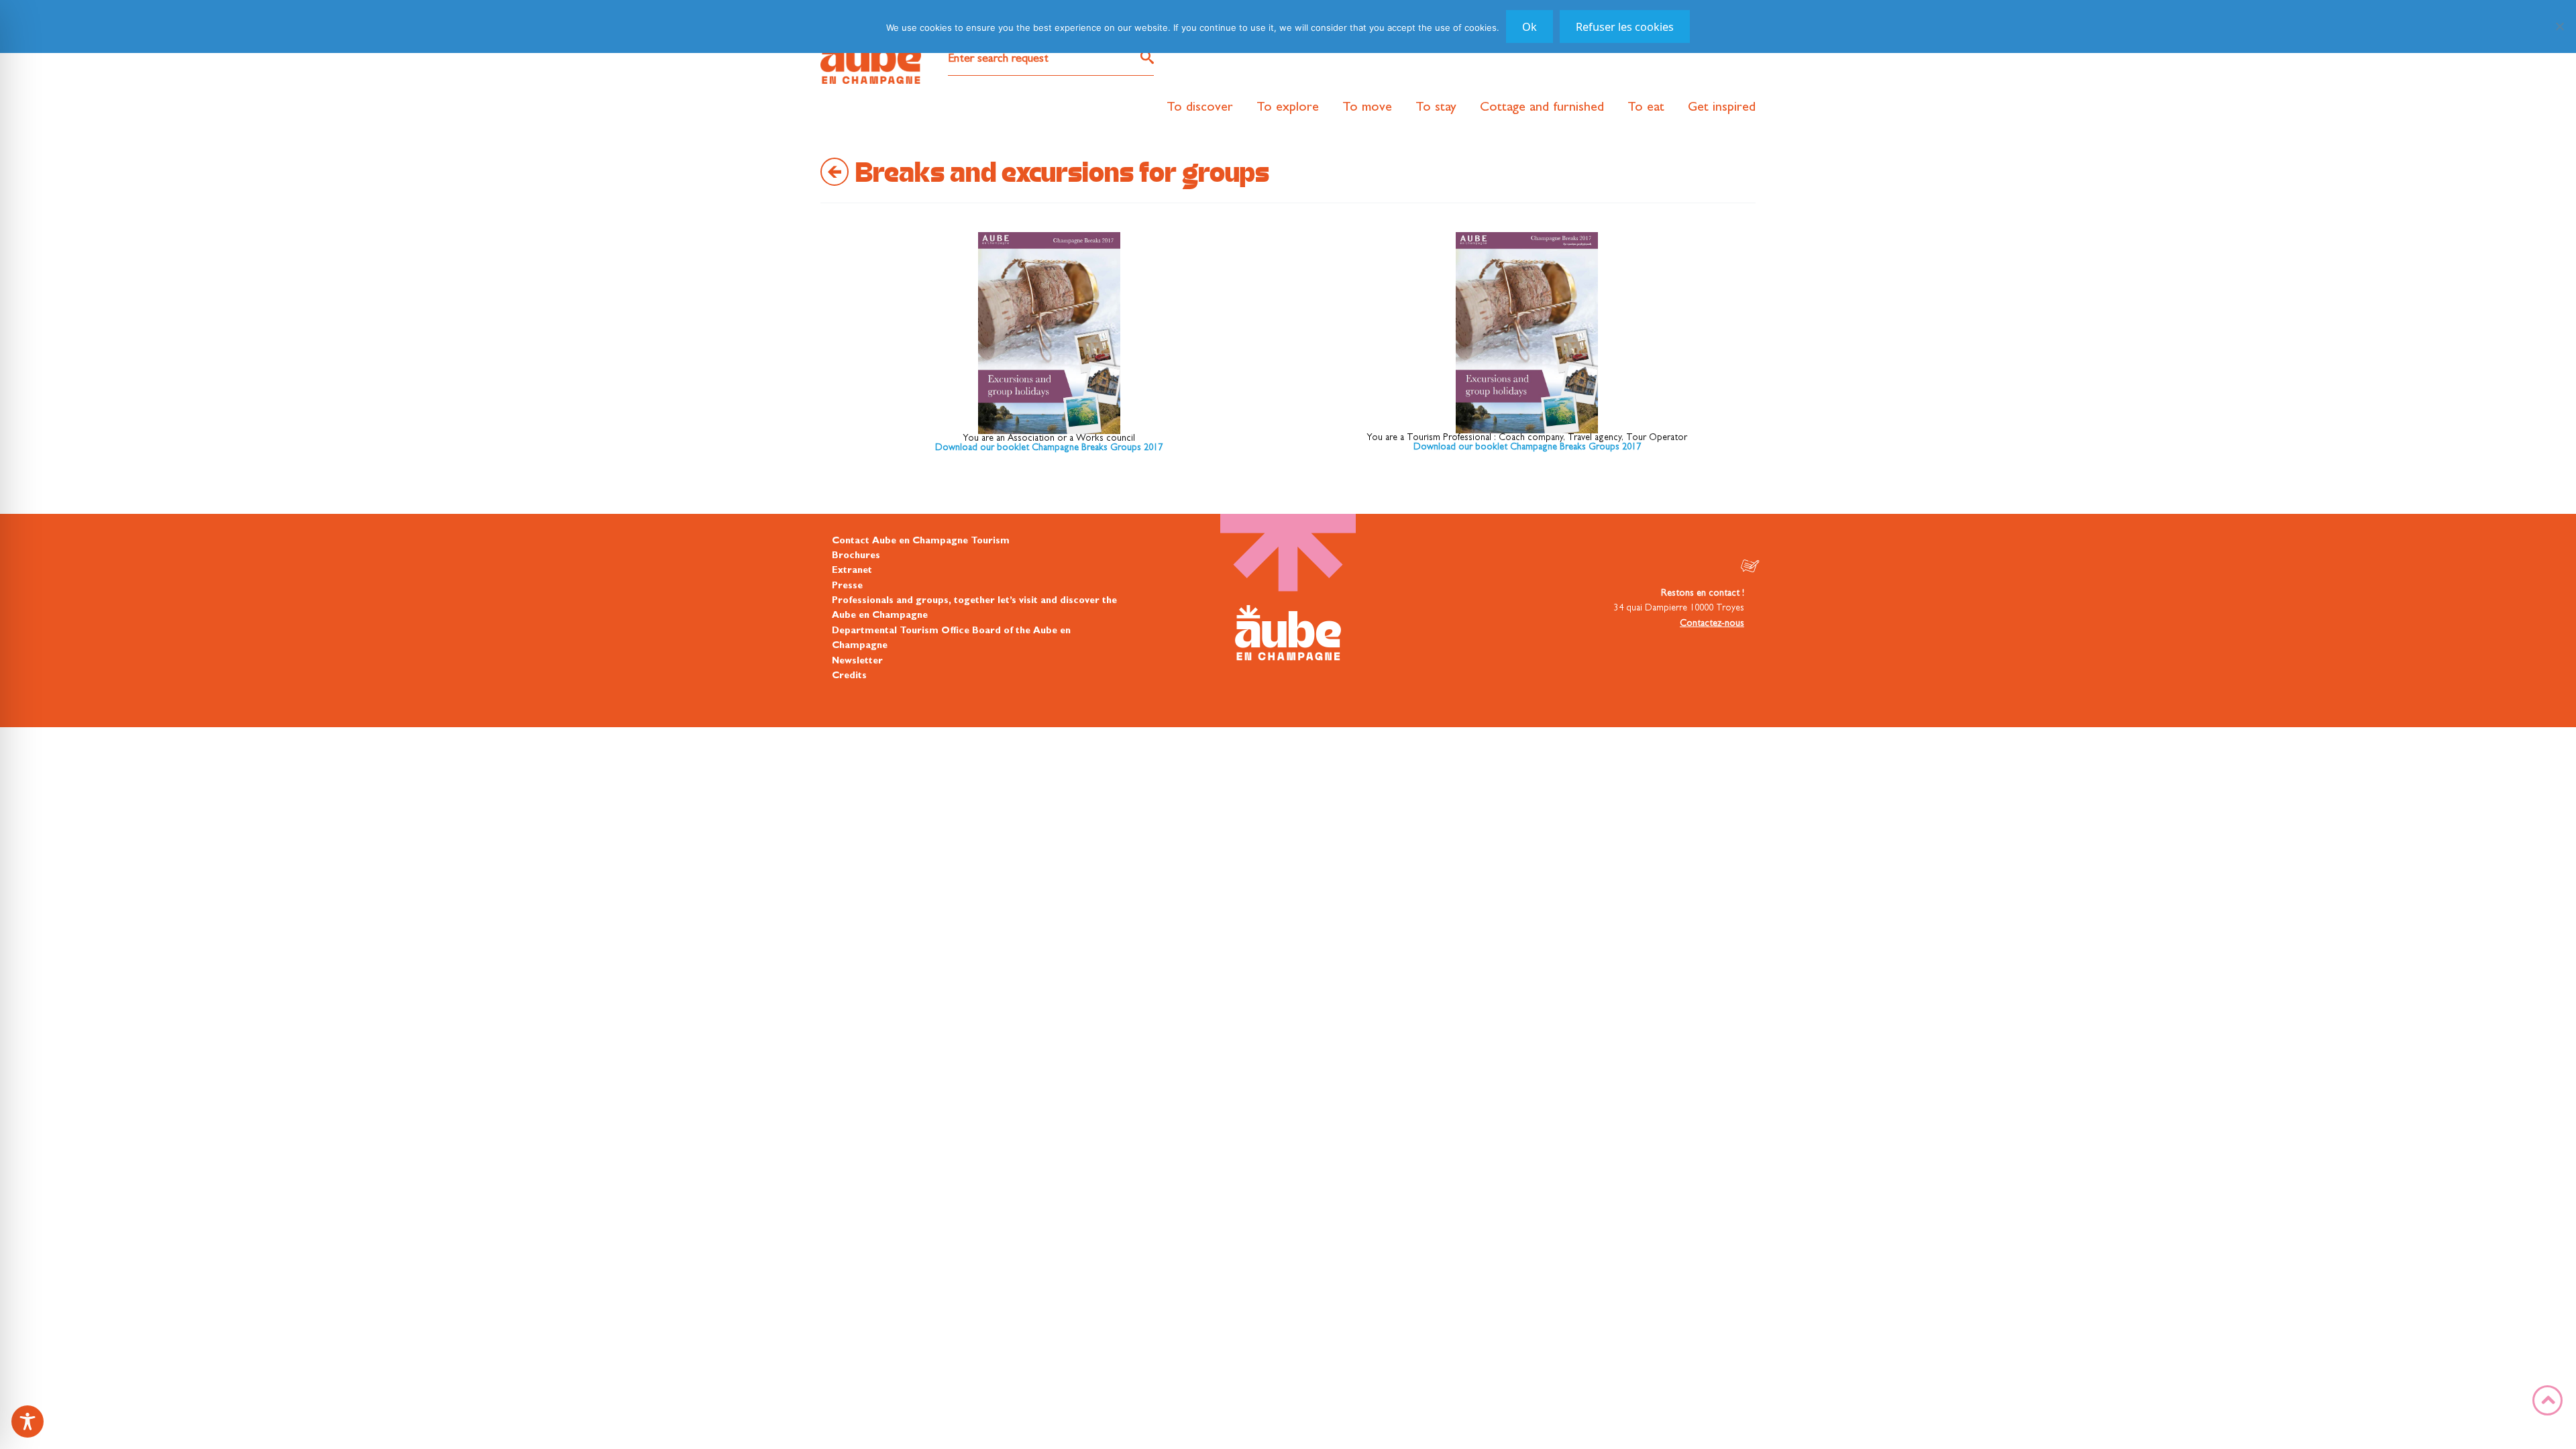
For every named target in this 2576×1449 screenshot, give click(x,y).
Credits (849, 676)
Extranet (852, 571)
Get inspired (1722, 108)
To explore (1288, 108)
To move (1367, 108)
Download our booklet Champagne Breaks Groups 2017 (1049, 448)
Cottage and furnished (1542, 108)
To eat (1646, 108)
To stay (1436, 108)
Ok (1529, 27)
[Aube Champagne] (871, 58)
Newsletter (857, 661)
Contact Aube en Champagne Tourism (921, 541)
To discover (1200, 108)
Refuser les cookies (1625, 27)
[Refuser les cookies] (2559, 26)
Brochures (856, 556)
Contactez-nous (1712, 624)
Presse (847, 586)
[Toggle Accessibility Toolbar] (28, 1421)
